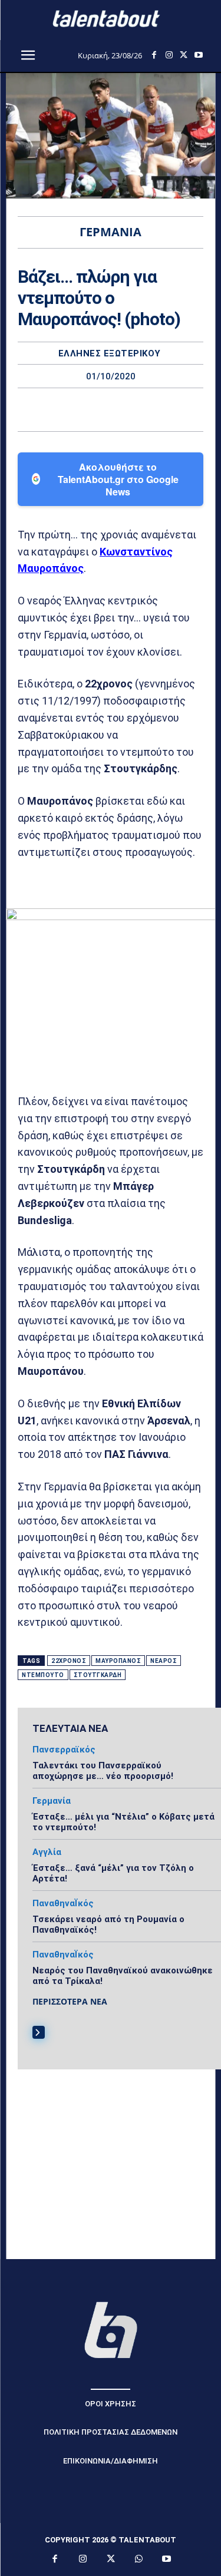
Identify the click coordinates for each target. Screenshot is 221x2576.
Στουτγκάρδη (98, 1675)
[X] (184, 55)
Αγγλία (47, 1852)
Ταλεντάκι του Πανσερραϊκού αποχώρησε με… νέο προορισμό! (103, 1771)
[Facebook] (154, 55)
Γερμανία (52, 1801)
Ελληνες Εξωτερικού (110, 354)
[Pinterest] (124, 409)
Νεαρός (164, 1661)
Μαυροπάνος (118, 1661)
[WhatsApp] (151, 409)
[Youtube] (198, 55)
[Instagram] (169, 55)
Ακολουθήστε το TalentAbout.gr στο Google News (118, 479)
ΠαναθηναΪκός (63, 1904)
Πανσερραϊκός (64, 1750)
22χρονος (69, 1661)
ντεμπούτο (43, 1675)
